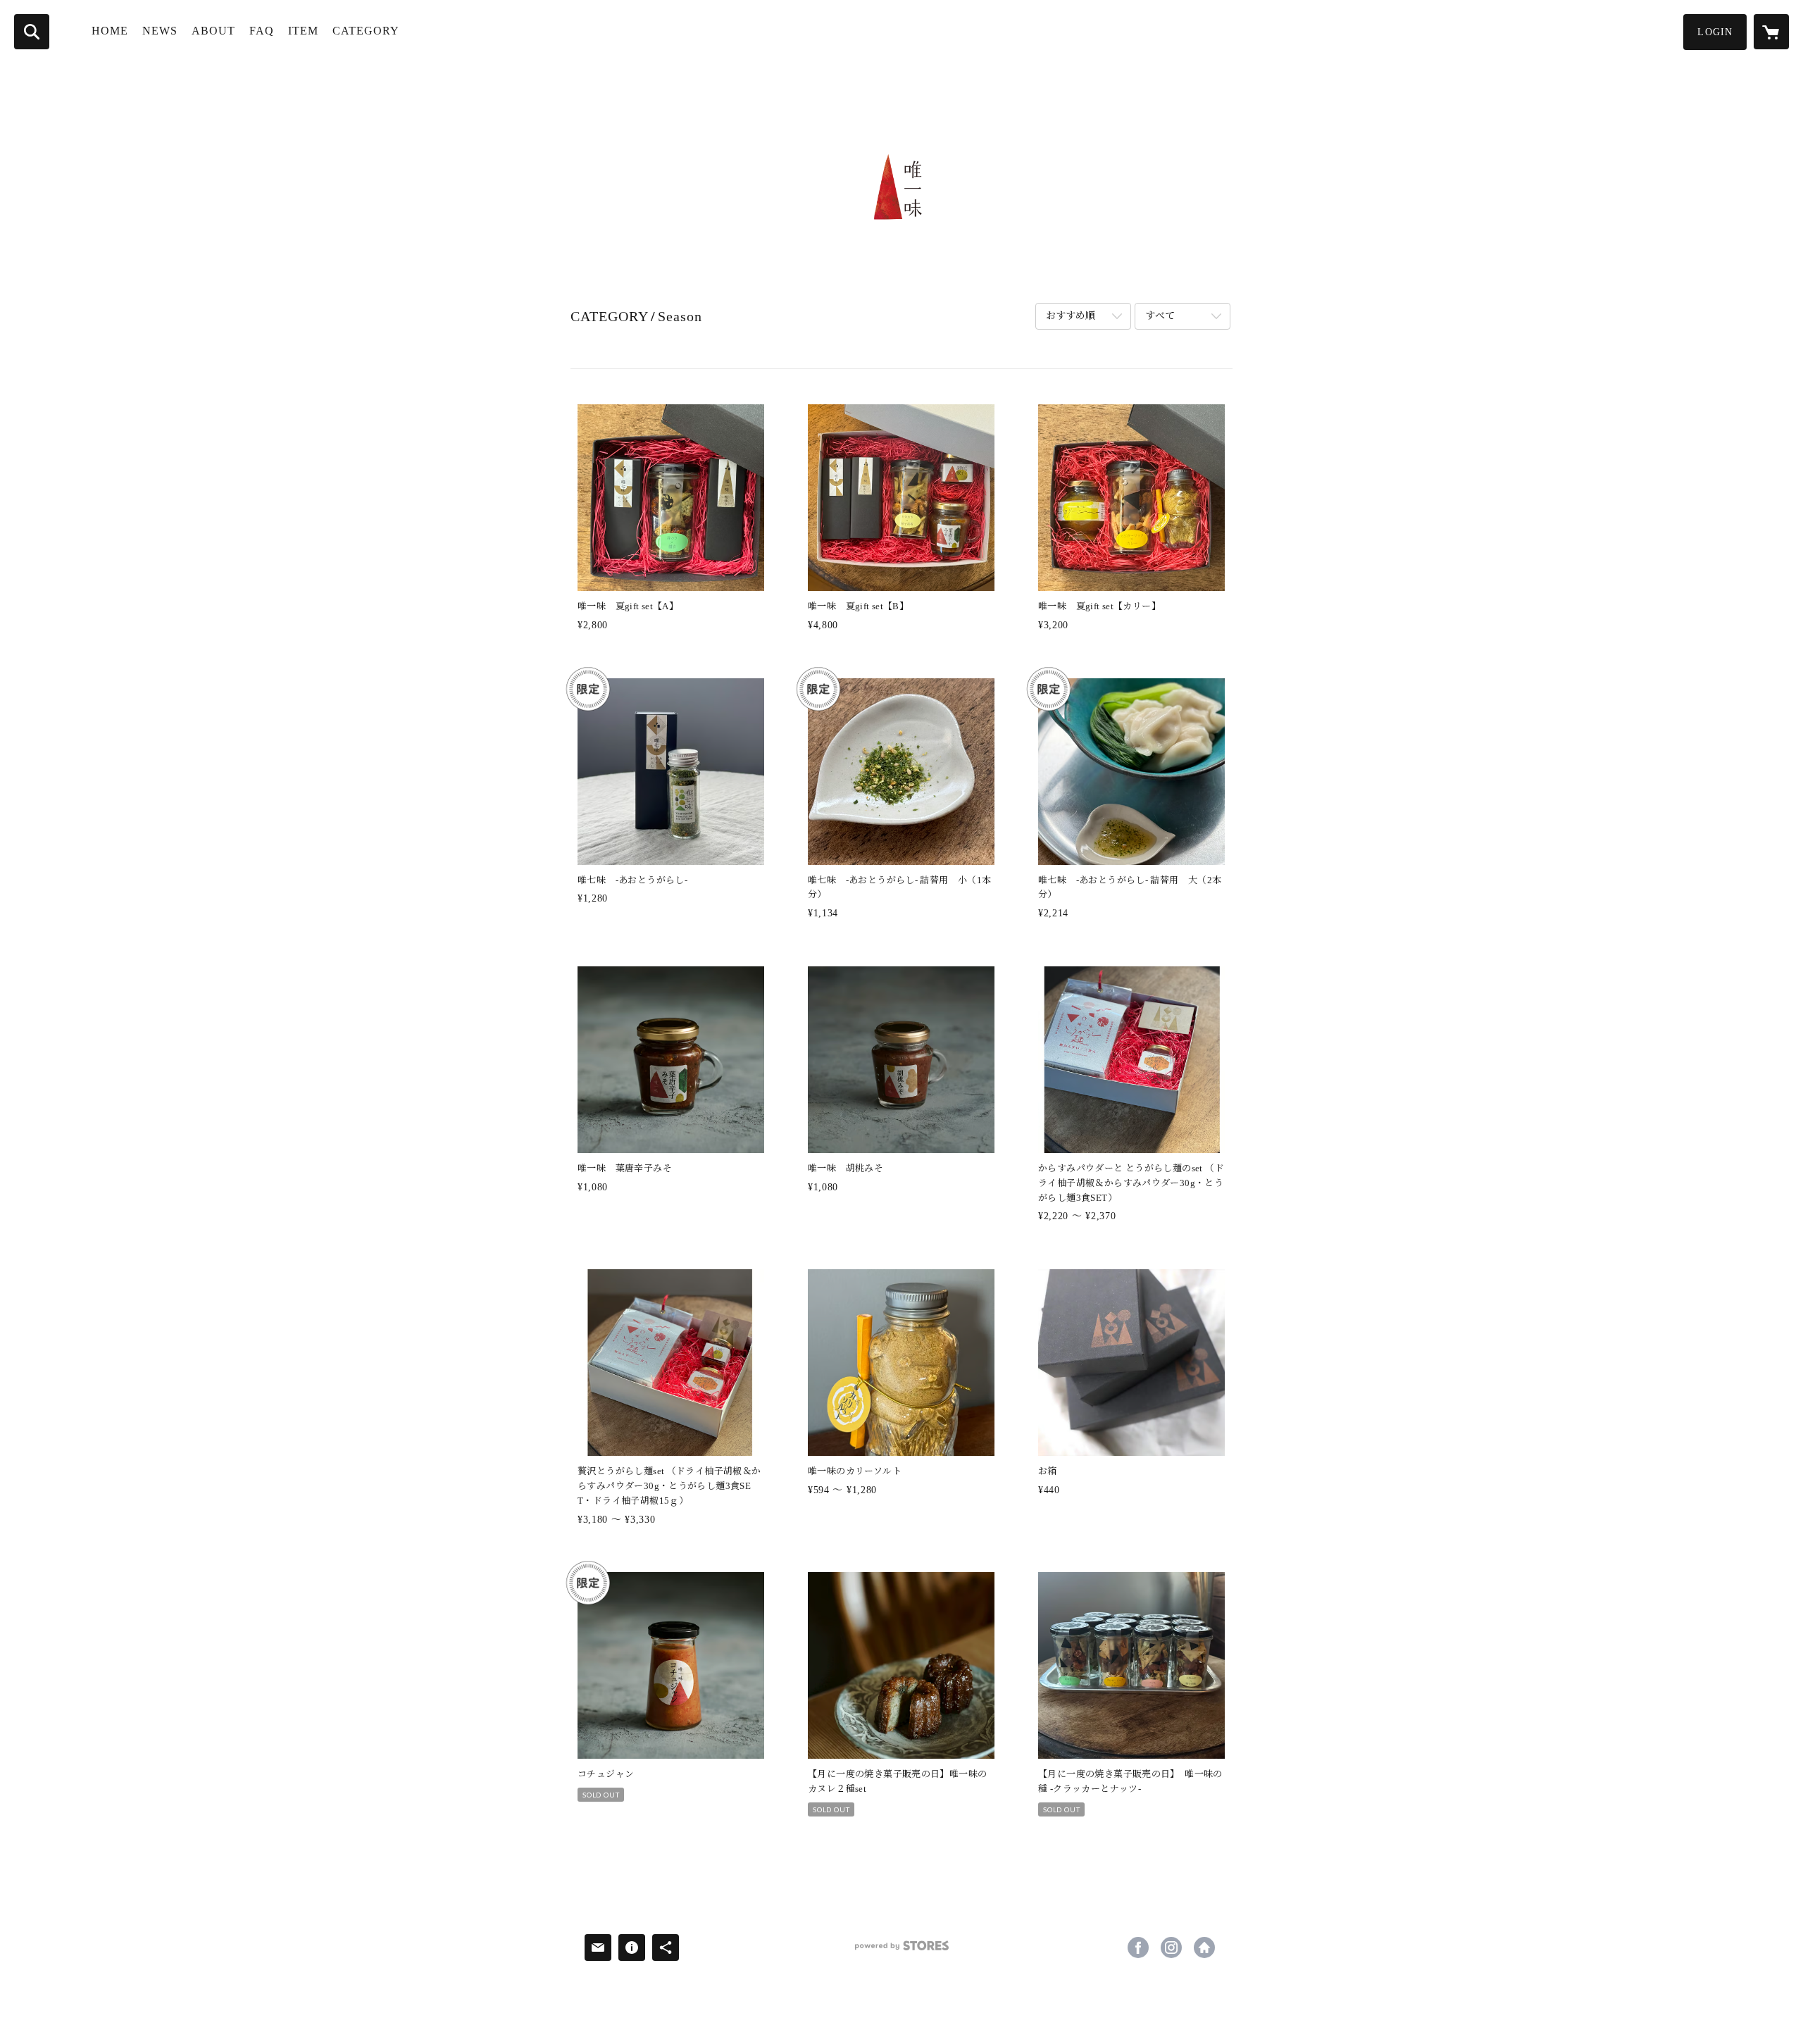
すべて (1160, 316)
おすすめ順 (1071, 316)
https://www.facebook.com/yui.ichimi (1138, 1948)
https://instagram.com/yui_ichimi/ (1171, 1948)
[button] (1715, 32)
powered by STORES (901, 1951)
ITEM (303, 31)
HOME (110, 31)
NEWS (160, 31)
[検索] (32, 32)
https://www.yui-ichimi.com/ (1204, 1948)
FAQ (262, 31)
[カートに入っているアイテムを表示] (1771, 32)
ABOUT (213, 31)
